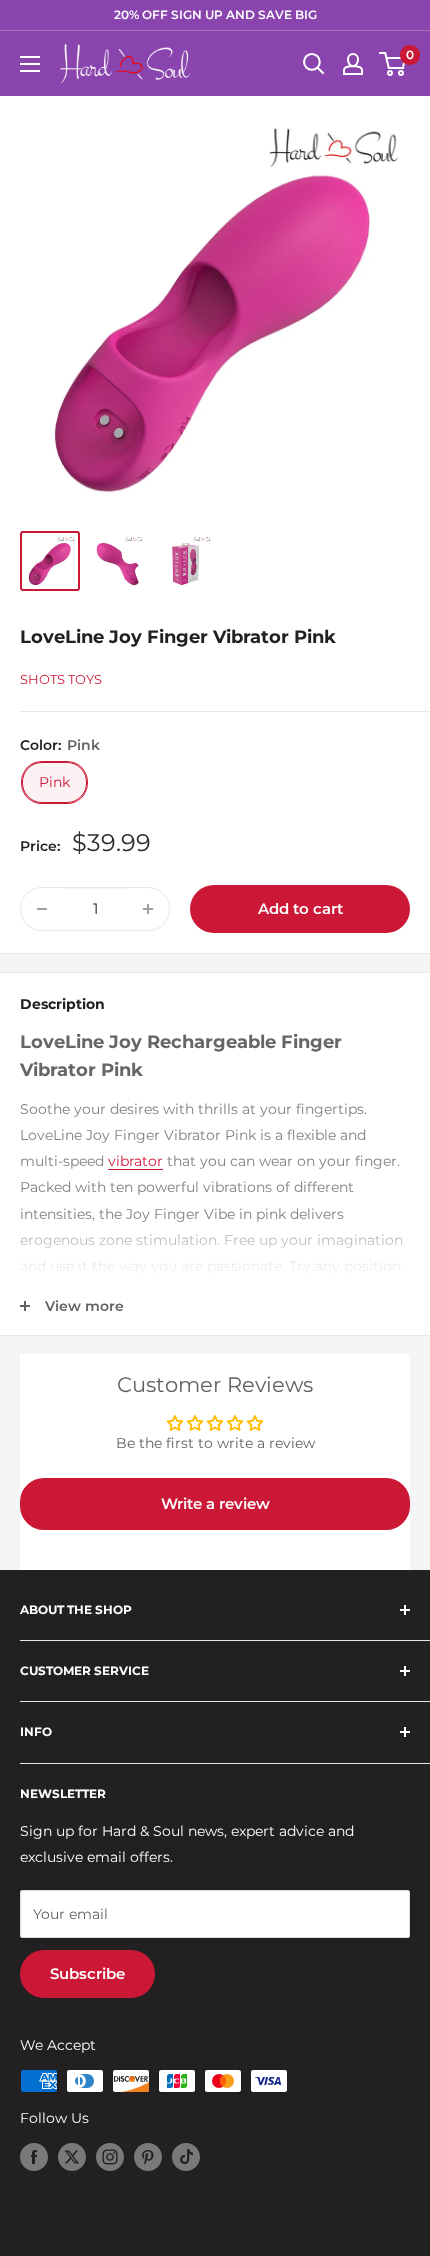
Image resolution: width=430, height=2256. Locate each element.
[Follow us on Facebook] (34, 2157)
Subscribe (87, 1973)
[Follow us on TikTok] (186, 2157)
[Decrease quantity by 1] (42, 909)
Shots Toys (61, 679)
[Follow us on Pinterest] (148, 2157)
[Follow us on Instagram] (110, 2157)
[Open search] (314, 64)
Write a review (215, 1503)
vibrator (135, 1161)
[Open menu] (30, 64)
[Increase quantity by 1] (148, 909)
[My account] (353, 64)
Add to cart (300, 908)
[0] (393, 64)
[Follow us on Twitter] (72, 2157)
